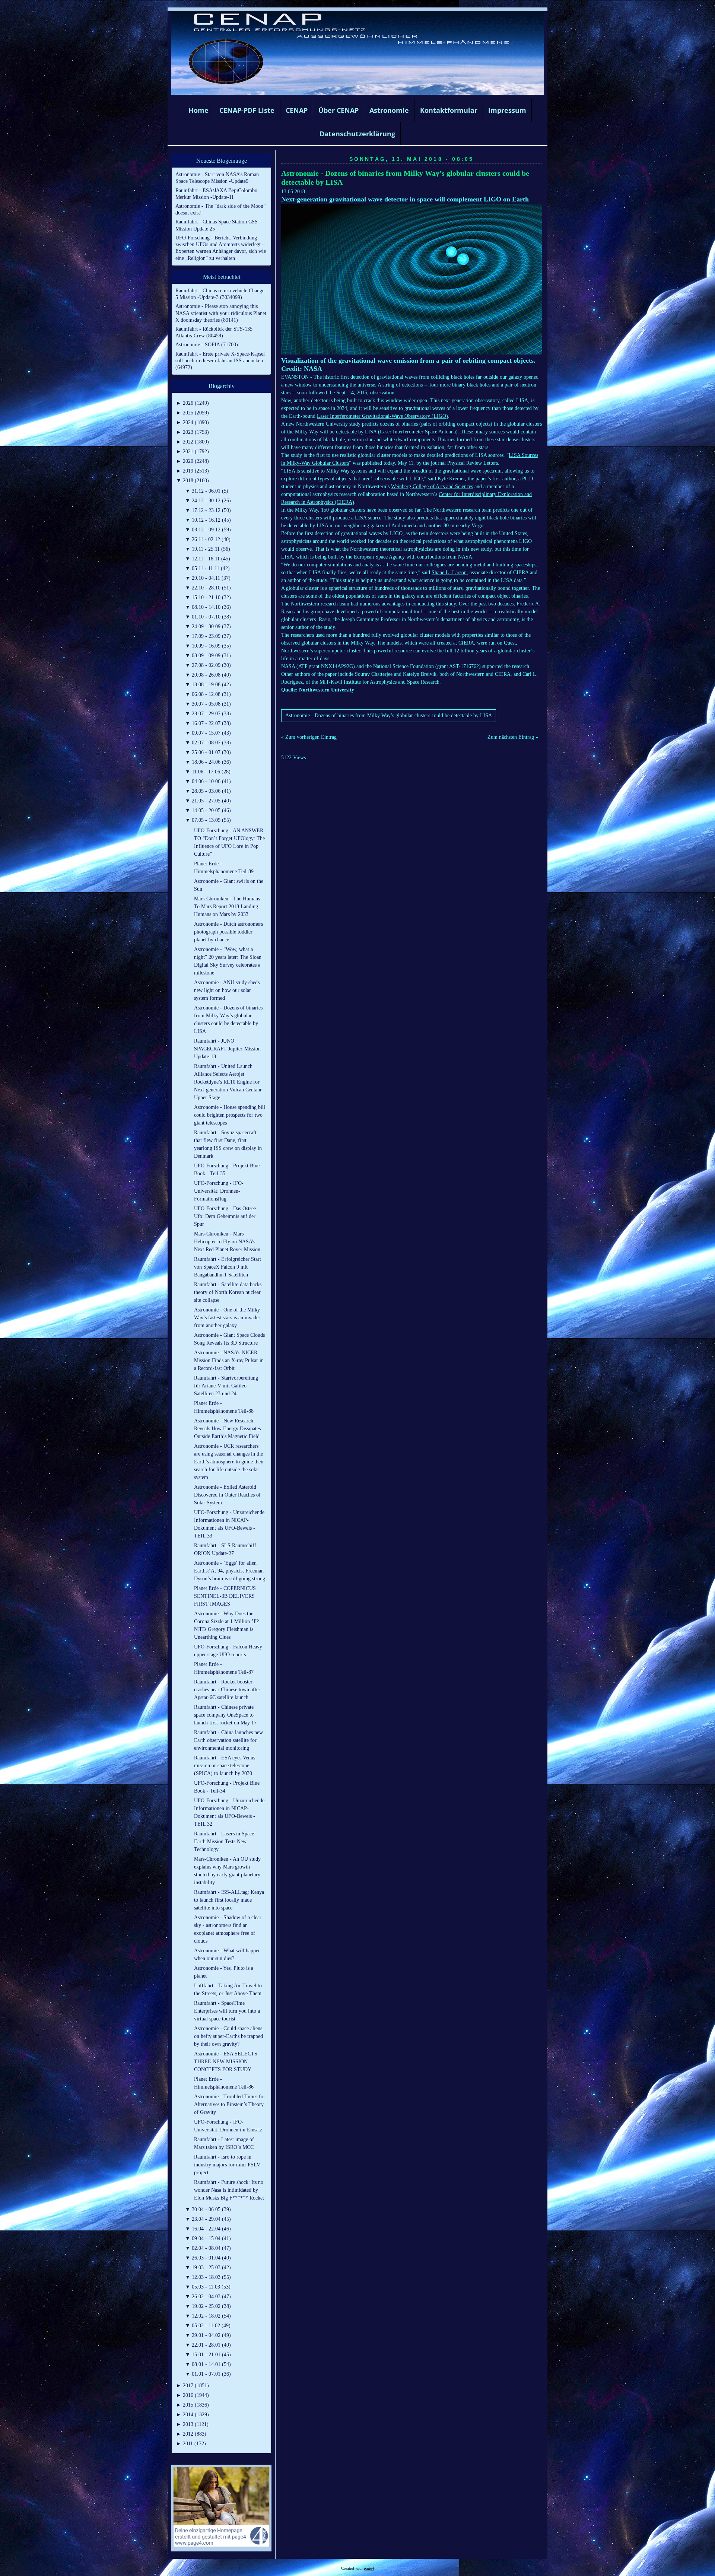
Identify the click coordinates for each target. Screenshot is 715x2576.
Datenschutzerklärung (357, 134)
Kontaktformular (449, 110)
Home (198, 110)
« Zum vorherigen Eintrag (309, 737)
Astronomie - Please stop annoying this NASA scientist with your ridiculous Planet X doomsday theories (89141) (221, 313)
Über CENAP (339, 110)
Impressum (507, 110)
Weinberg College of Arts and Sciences (432, 486)
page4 (369, 2568)
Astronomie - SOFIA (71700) (207, 345)
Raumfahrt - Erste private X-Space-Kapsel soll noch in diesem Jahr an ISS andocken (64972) (220, 361)
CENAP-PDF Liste (247, 110)
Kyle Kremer (451, 479)
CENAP (297, 110)
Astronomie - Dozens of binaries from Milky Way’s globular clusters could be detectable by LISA (389, 715)
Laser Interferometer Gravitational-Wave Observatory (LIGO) (382, 416)
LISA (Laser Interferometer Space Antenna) (411, 432)
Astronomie (389, 110)
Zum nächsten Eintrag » (513, 737)
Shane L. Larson (449, 573)
